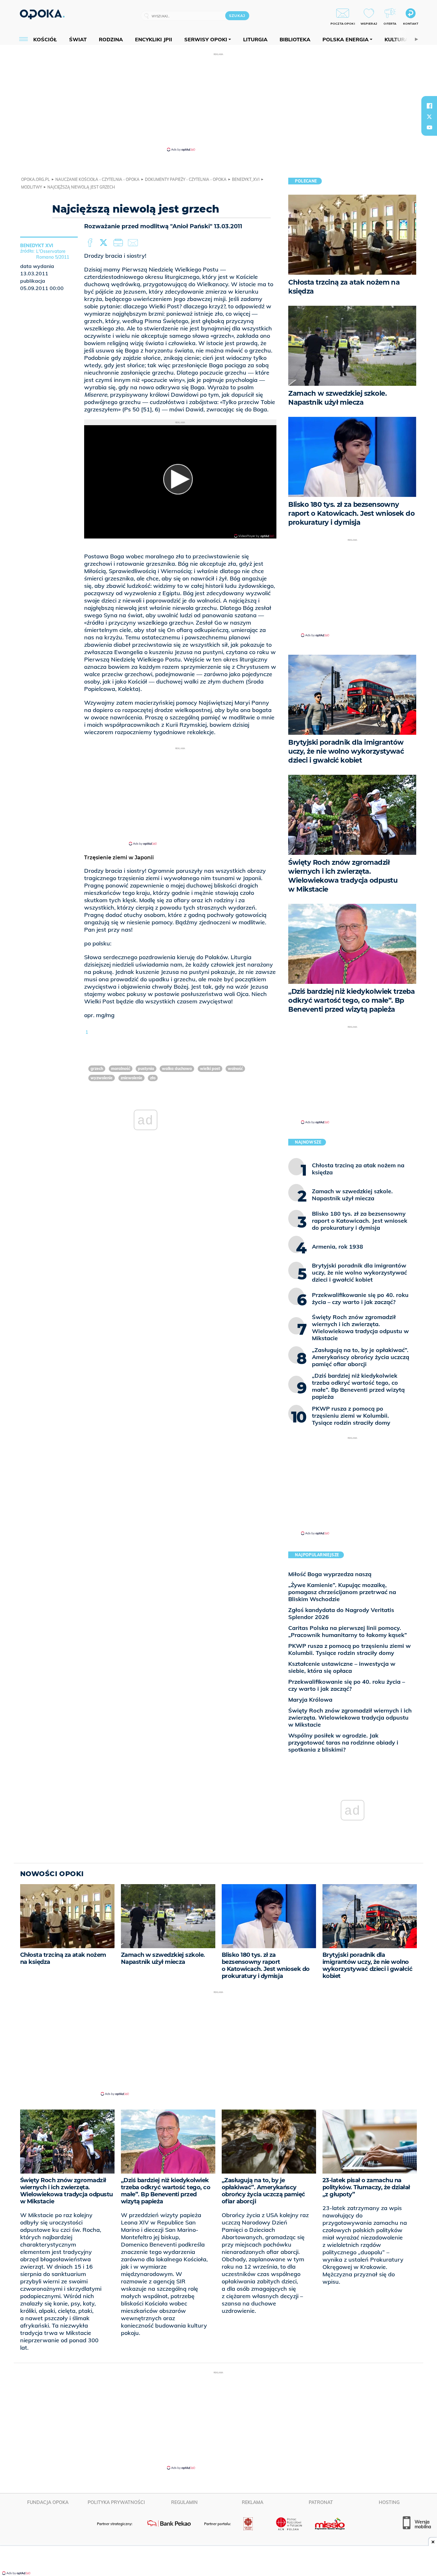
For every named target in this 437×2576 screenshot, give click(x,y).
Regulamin (184, 2502)
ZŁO (153, 1078)
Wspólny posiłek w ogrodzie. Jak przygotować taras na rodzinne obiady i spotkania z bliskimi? (343, 1742)
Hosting (389, 2502)
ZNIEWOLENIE (131, 1078)
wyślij (134, 243)
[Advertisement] (219, 102)
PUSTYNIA (146, 1069)
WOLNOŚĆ (235, 1069)
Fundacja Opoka (48, 2502)
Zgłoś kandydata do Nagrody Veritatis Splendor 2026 (341, 1613)
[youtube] (429, 127)
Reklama (253, 2502)
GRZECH (97, 1069)
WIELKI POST (210, 1069)
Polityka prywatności (116, 2502)
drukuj (119, 243)
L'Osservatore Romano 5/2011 (53, 254)
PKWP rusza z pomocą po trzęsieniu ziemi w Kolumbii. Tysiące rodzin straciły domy (350, 1649)
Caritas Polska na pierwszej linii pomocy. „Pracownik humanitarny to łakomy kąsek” (348, 1631)
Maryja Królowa (310, 1700)
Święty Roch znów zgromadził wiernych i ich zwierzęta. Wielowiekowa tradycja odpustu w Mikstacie (350, 1717)
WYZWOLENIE (102, 1078)
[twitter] (429, 117)
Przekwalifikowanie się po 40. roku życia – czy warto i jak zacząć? (347, 1685)
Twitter (105, 243)
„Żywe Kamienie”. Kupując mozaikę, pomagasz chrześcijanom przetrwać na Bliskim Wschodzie (342, 1592)
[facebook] (429, 106)
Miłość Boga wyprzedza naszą (330, 1574)
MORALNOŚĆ (121, 1069)
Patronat (321, 2502)
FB (91, 243)
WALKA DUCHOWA (177, 1069)
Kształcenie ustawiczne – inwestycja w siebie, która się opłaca (342, 1667)
